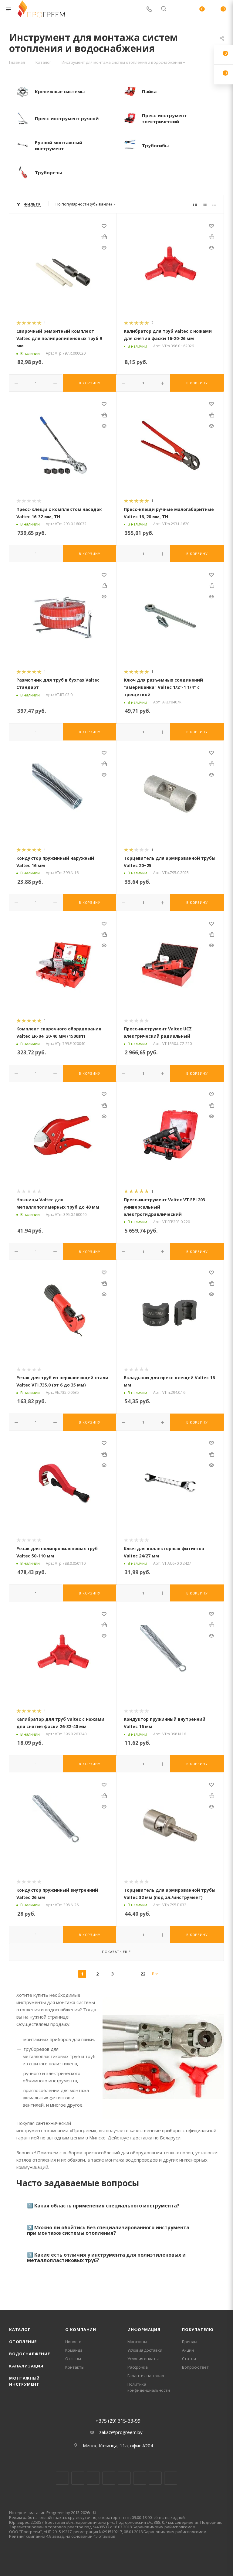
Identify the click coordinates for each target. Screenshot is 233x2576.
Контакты (75, 2367)
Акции (188, 2350)
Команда (74, 2350)
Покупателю (198, 2329)
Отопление (23, 2342)
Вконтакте (62, 2478)
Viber (155, 2478)
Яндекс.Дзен (171, 2478)
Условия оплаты (143, 2359)
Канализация (26, 2366)
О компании (81, 2329)
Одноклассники (140, 2478)
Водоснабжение (29, 2354)
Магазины (137, 2342)
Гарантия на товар (146, 2376)
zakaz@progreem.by (121, 2432)
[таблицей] (214, 204)
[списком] (205, 204)
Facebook (78, 2478)
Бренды (190, 2342)
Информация (144, 2329)
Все (155, 1974)
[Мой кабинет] (178, 9)
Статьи (189, 2359)
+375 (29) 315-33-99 (118, 2421)
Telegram (109, 2478)
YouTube (124, 2478)
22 (143, 1974)
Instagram (93, 2478)
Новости (73, 2342)
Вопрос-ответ (195, 2367)
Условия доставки (145, 2350)
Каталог (20, 2329)
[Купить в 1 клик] (104, 237)
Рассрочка (138, 2367)
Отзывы (73, 2359)
